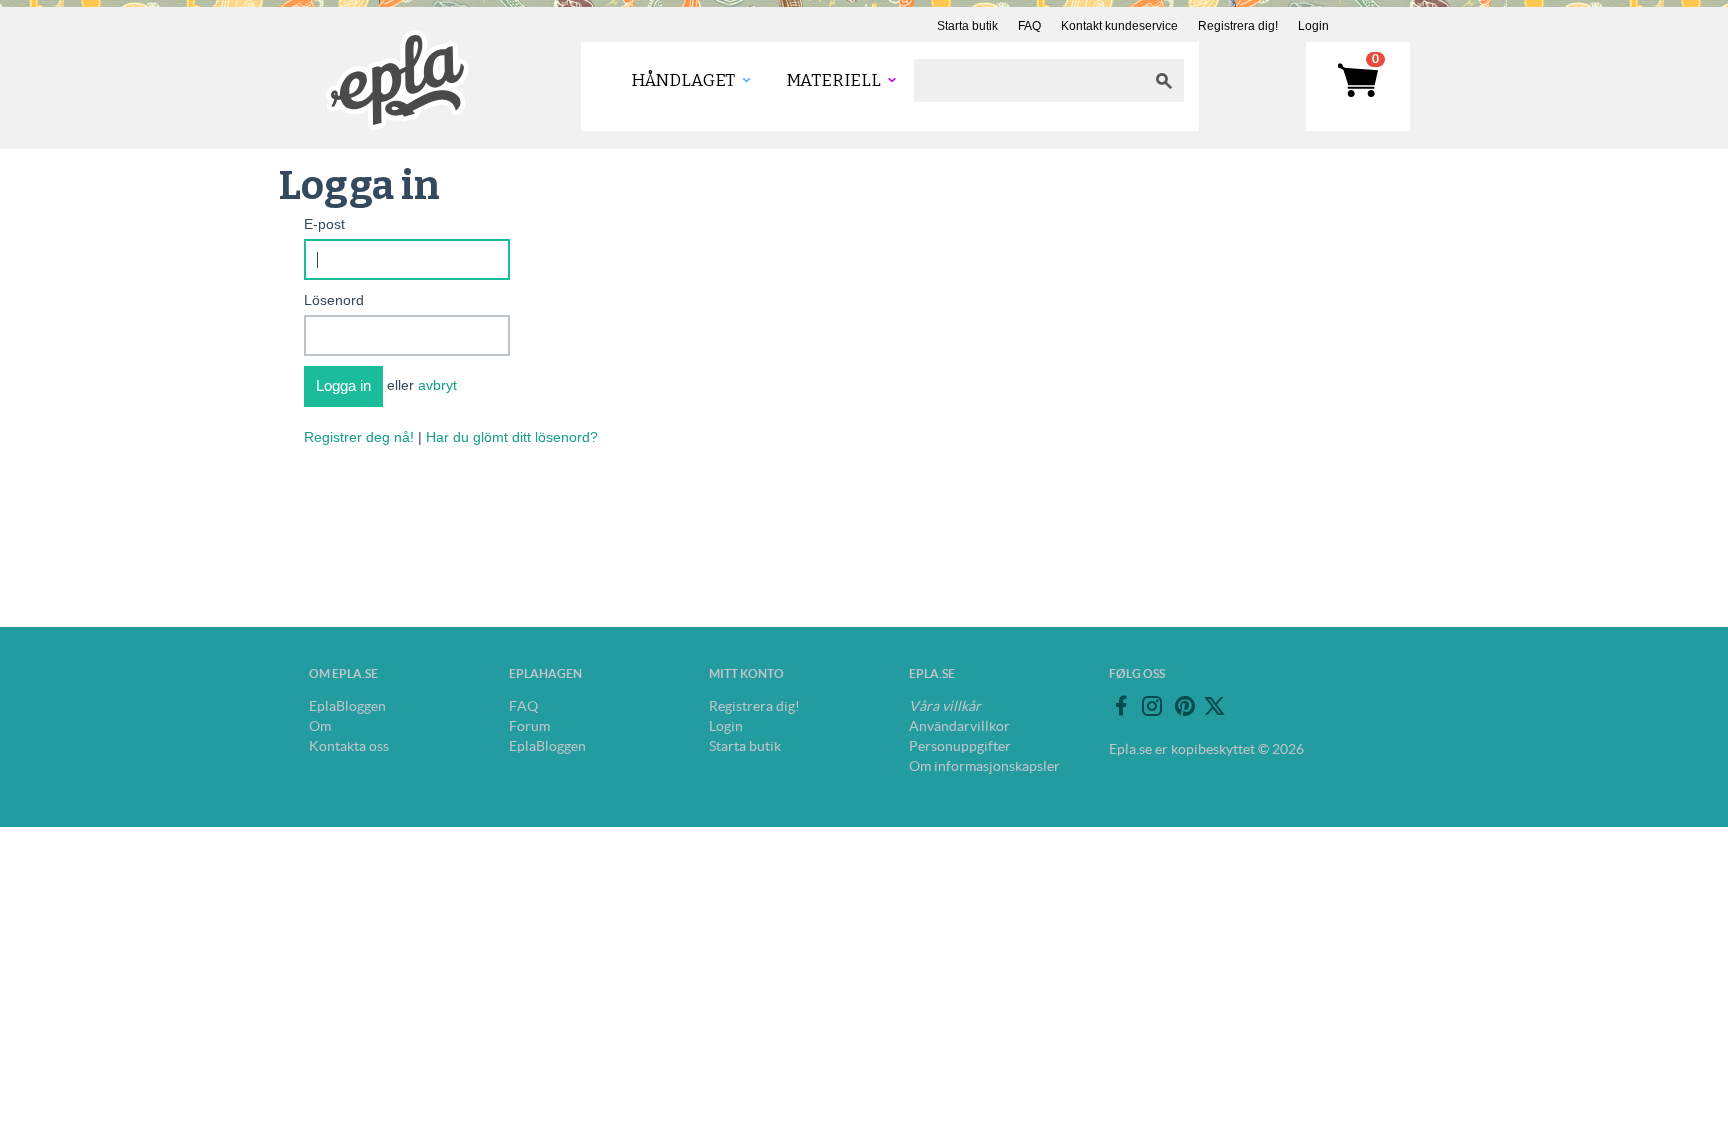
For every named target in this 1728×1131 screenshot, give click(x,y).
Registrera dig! (1238, 26)
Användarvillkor (959, 726)
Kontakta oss (349, 746)
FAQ (1029, 26)
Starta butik (967, 26)
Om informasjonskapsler (984, 766)
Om (320, 726)
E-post (324, 224)
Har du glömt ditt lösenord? (512, 437)
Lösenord (334, 300)
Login (1313, 26)
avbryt (437, 385)
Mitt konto (746, 673)
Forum (529, 726)
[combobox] (1029, 80)
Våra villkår (945, 706)
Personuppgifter (960, 746)
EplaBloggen (347, 706)
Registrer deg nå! (359, 437)
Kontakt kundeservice (1119, 26)
